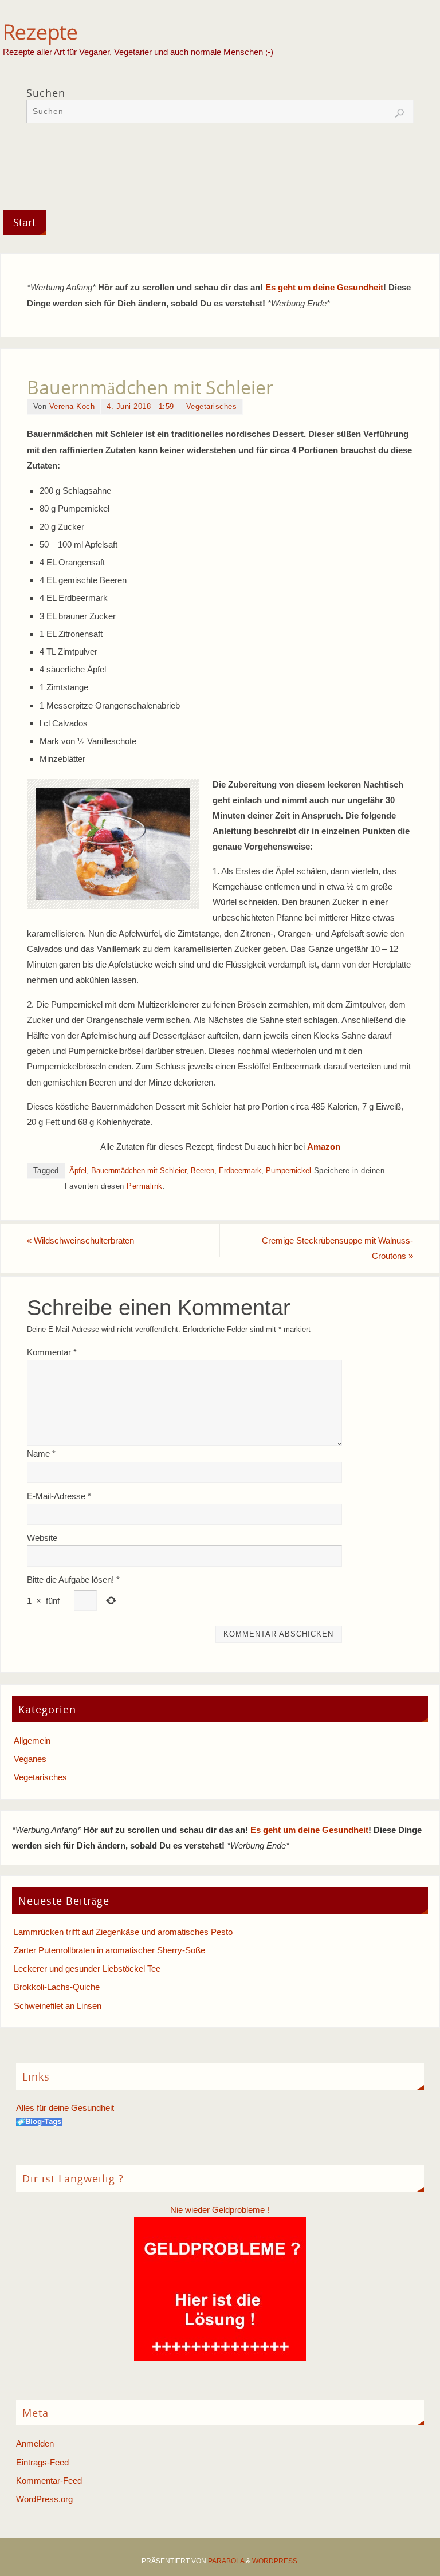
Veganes (30, 1759)
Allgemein (32, 1741)
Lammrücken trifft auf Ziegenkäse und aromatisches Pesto (123, 1932)
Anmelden (35, 2443)
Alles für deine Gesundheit (65, 2108)
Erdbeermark (240, 1171)
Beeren (203, 1171)
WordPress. (276, 2561)
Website (42, 1538)
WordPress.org (44, 2499)
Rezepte (40, 32)
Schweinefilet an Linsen (58, 2006)
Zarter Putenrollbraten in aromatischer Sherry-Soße (109, 1950)
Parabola (226, 2561)
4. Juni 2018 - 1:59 (140, 406)
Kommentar (52, 1352)
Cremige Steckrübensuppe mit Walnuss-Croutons (337, 1248)
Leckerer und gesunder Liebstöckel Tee (87, 1969)
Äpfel (78, 1171)
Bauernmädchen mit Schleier (139, 1171)
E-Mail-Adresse (59, 1496)
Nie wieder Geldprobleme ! (220, 2210)
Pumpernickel (288, 1171)
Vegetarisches (212, 406)
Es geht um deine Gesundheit (324, 287)
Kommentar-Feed (49, 2481)
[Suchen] (399, 113)
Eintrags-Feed (42, 2462)
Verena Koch (72, 406)
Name (41, 1454)
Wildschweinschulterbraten (80, 1240)
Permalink (145, 1186)
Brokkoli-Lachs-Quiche (57, 1987)
